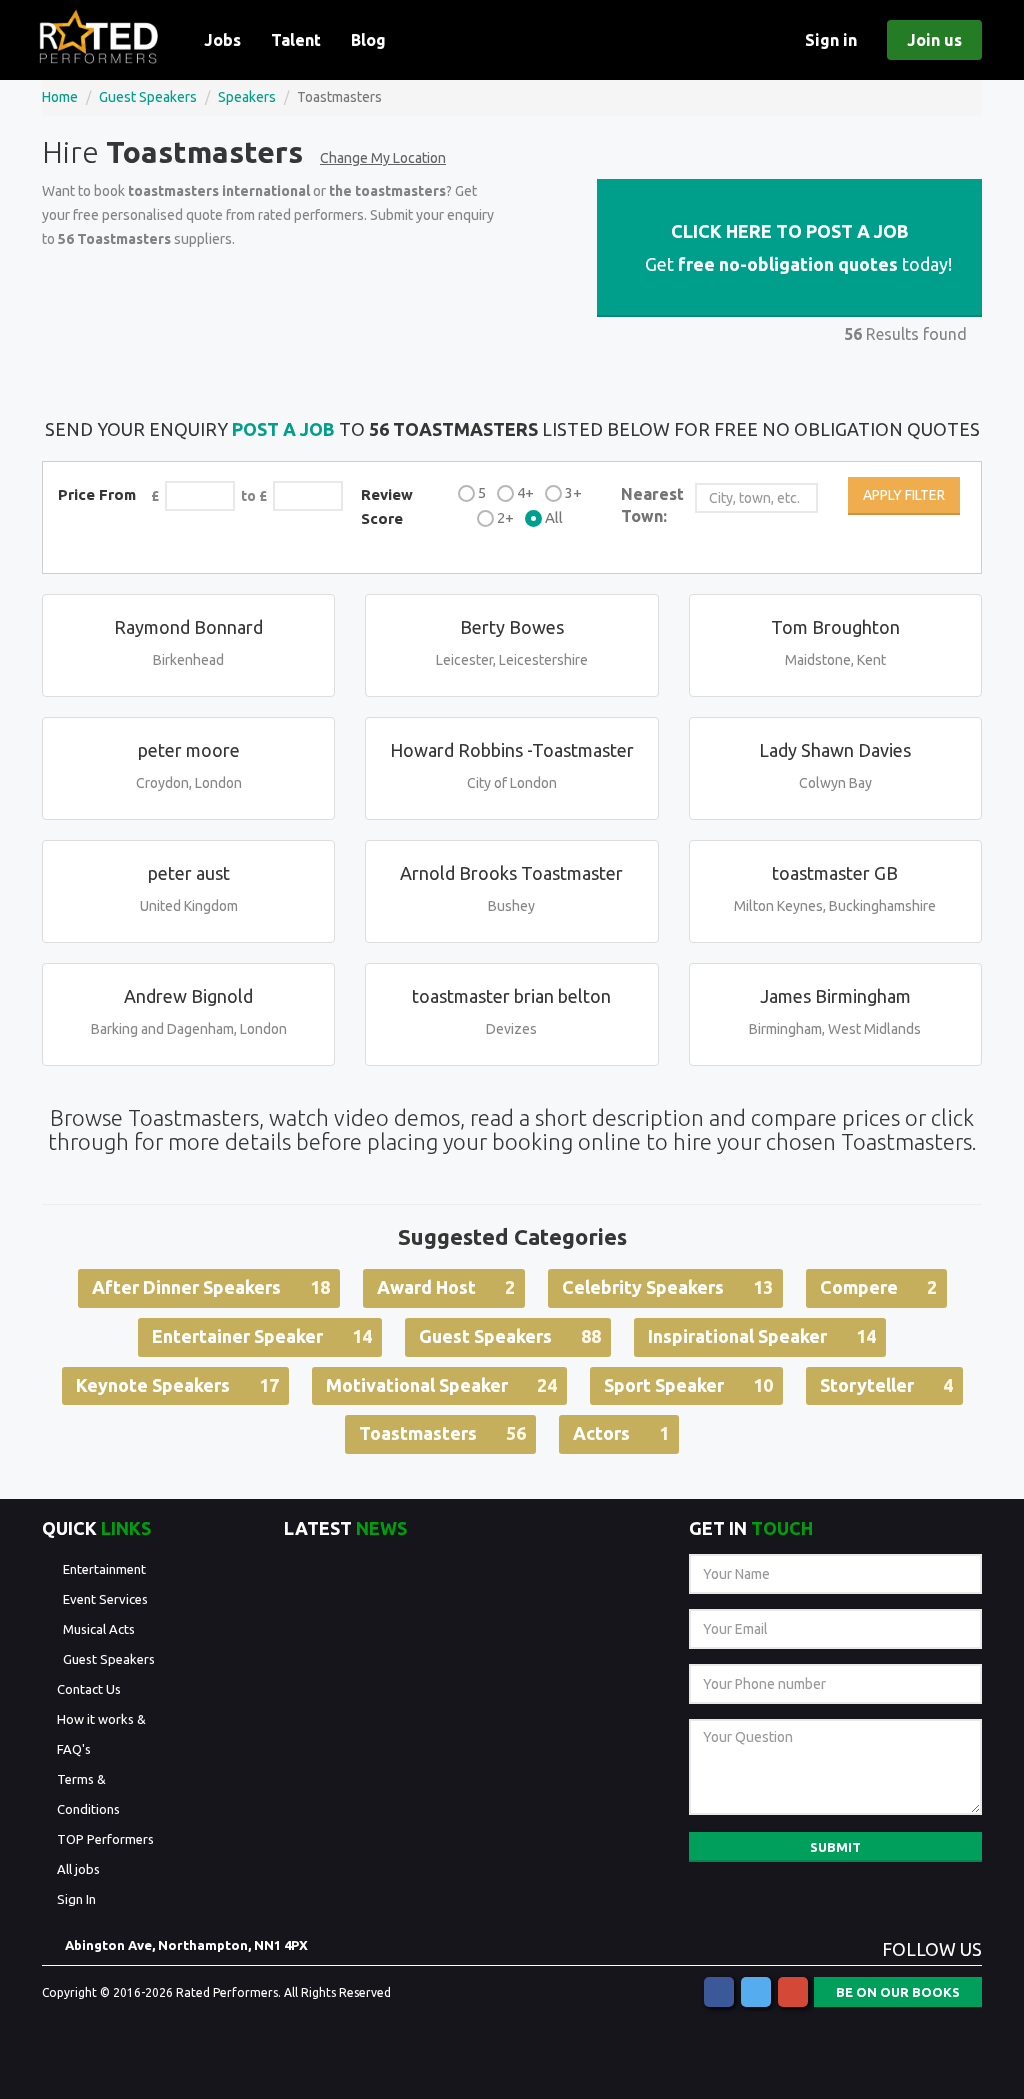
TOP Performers (105, 1839)
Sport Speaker (688, 1385)
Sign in (831, 40)
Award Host (446, 1287)
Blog (368, 40)
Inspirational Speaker (762, 1336)
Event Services (105, 1599)
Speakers (247, 97)
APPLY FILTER (904, 495)
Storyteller (886, 1385)
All (554, 517)
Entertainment (104, 1569)
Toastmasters (442, 1433)
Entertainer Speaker (262, 1336)
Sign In (76, 1899)
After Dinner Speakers (211, 1287)
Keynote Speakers (177, 1385)
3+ (573, 492)
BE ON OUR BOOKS (898, 1992)
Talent (296, 40)
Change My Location (383, 158)
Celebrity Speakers (667, 1287)
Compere (878, 1287)
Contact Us (89, 1689)
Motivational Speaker (441, 1385)
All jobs (78, 1869)
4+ (525, 492)
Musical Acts (99, 1629)
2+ (505, 517)
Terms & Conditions (88, 1794)
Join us (934, 40)
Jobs (222, 40)
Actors (621, 1433)
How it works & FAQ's (101, 1734)
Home (60, 97)
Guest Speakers (148, 97)
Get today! (796, 247)
